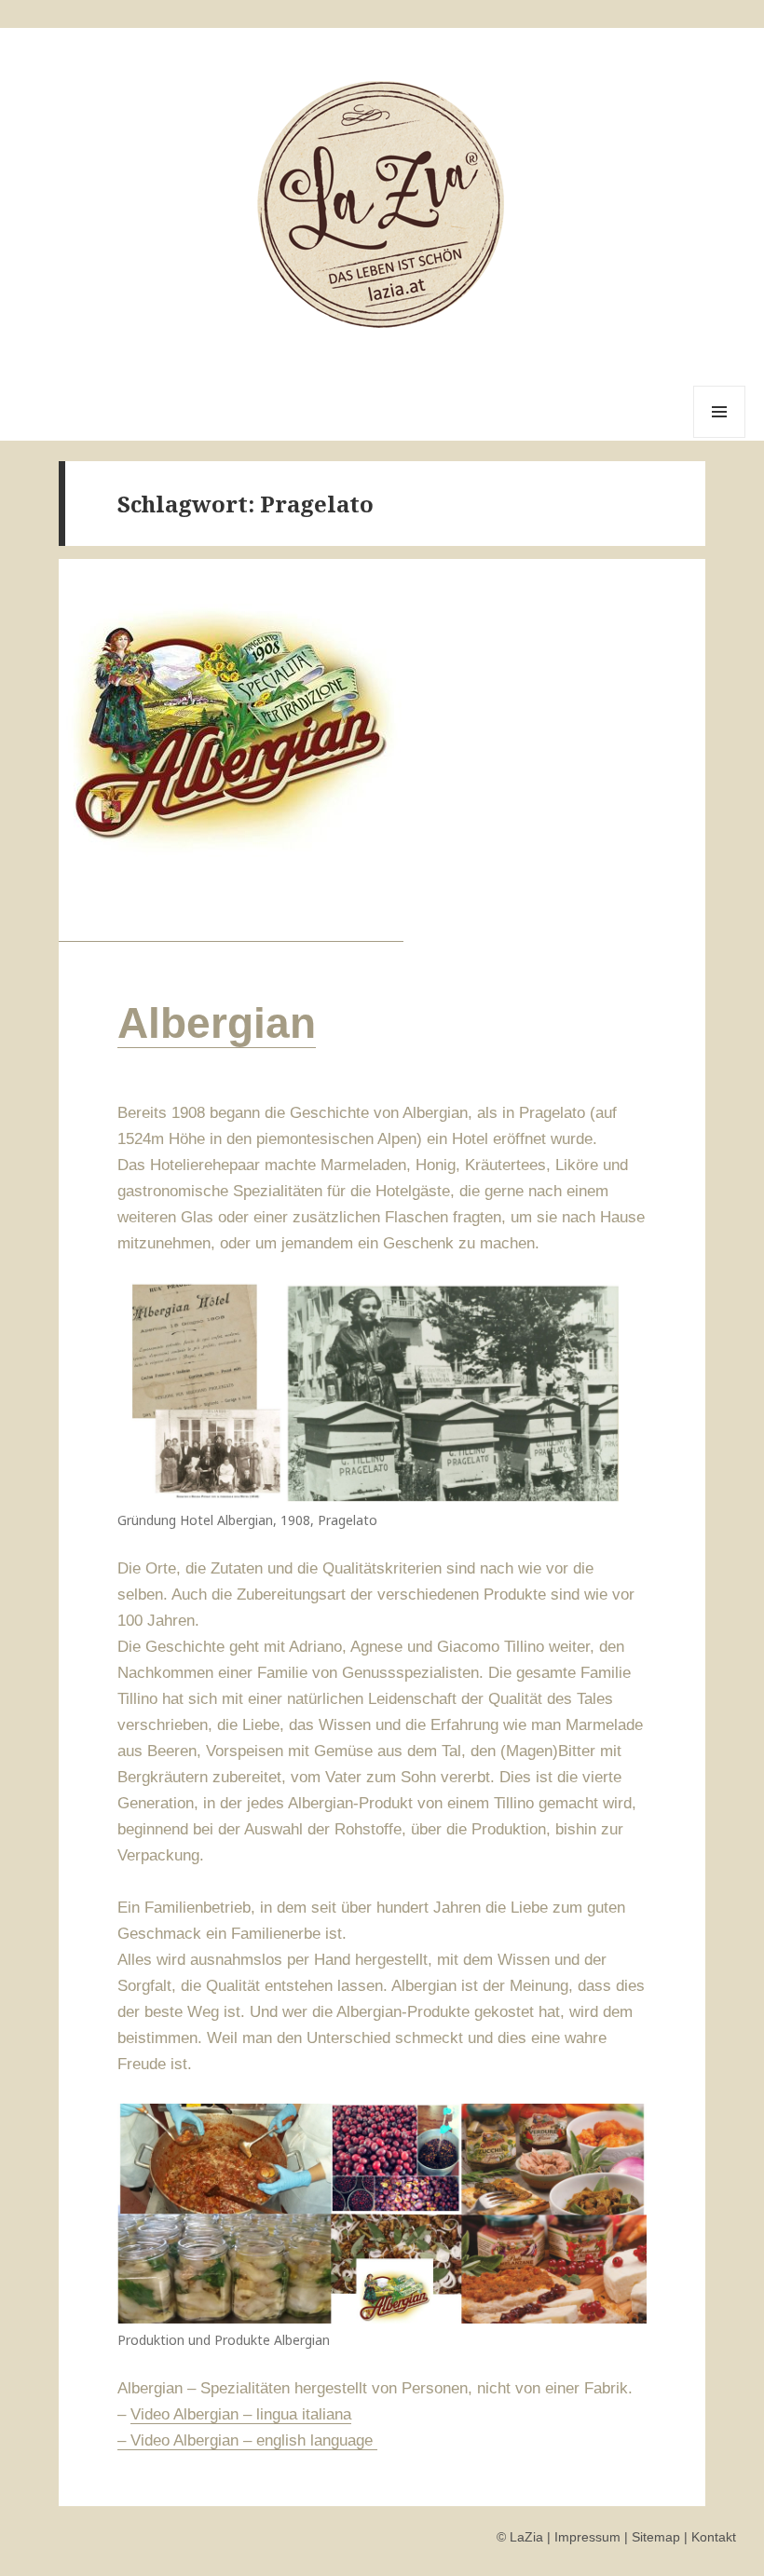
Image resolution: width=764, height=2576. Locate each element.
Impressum (587, 2537)
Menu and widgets (720, 437)
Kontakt (714, 2537)
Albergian (217, 1023)
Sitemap (656, 2537)
